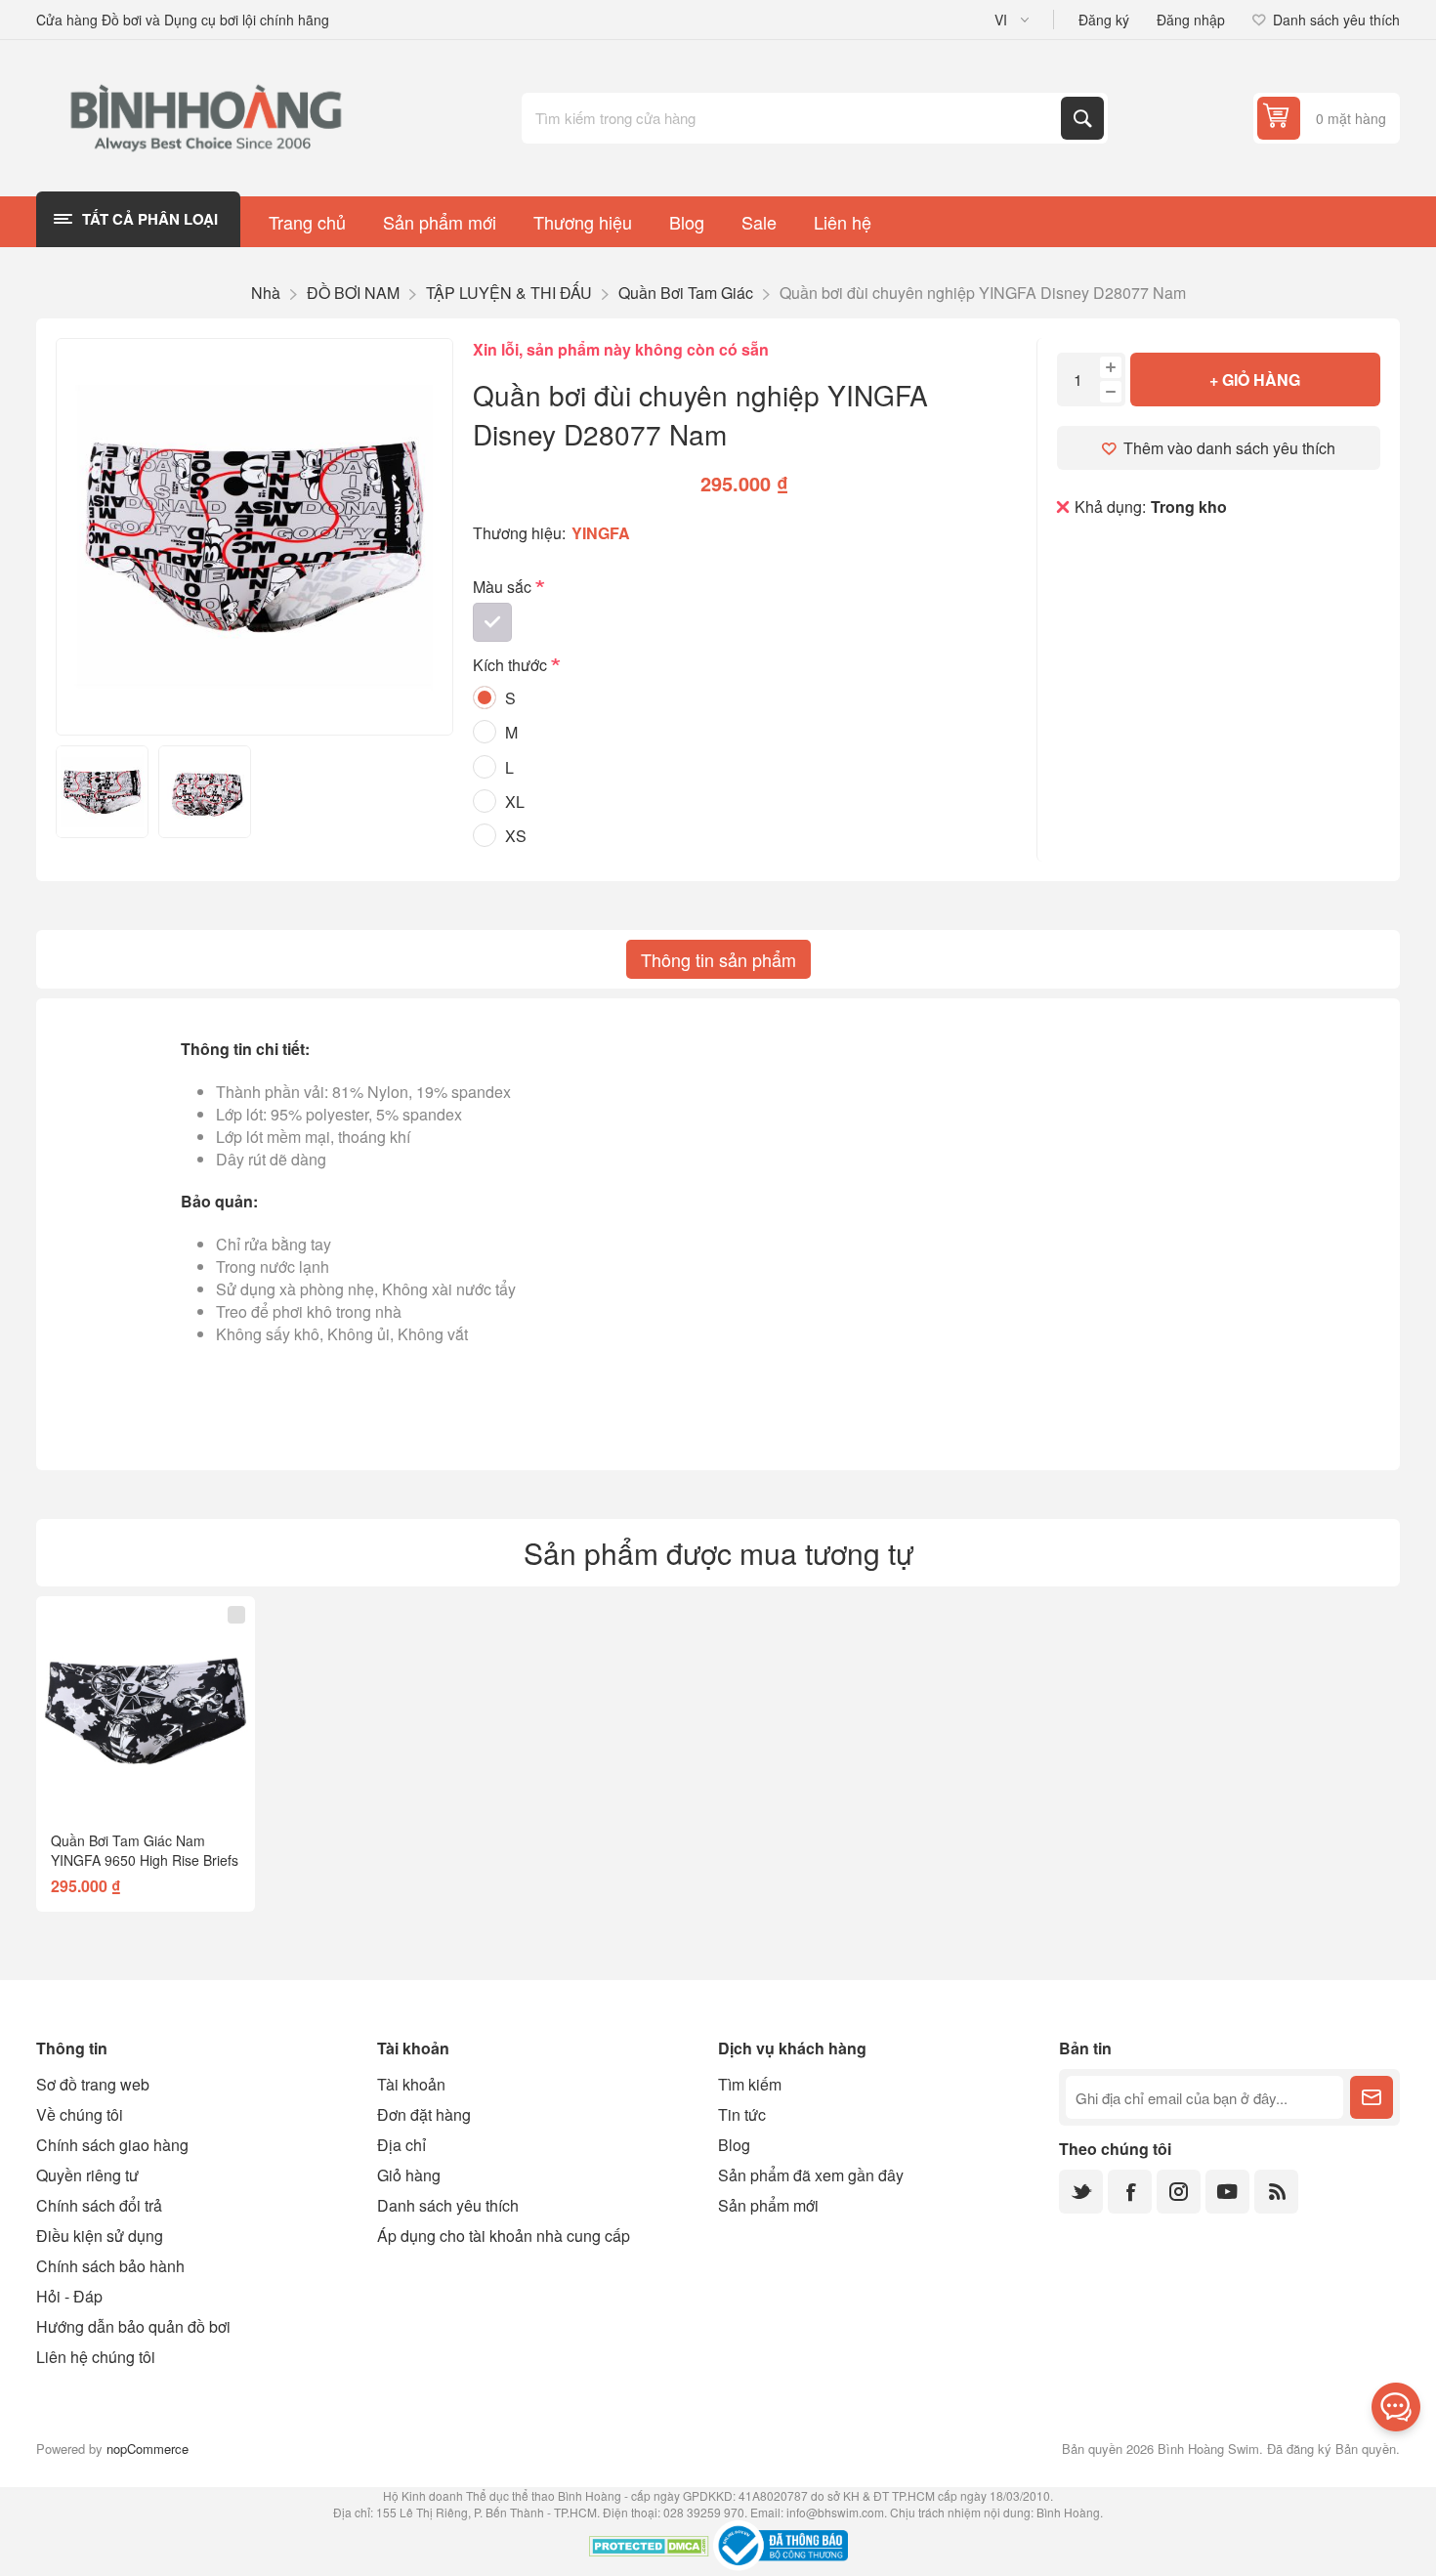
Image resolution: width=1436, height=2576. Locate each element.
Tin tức (742, 2114)
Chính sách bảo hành (110, 2266)
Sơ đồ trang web (93, 2084)
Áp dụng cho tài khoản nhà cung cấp (504, 2236)
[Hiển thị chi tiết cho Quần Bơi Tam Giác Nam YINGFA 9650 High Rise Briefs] (146, 1706)
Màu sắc (504, 587)
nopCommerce (148, 2449)
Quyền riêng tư (87, 2175)
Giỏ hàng (409, 2175)
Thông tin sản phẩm (718, 959)
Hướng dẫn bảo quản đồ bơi (133, 2326)
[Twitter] (1081, 2192)
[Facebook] (1130, 2192)
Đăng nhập (1191, 20)
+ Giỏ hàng (1255, 380)
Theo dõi (1372, 2097)
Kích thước (512, 666)
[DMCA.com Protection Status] (649, 2549)
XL (515, 802)
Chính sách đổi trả (99, 2205)
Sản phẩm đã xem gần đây (811, 2175)
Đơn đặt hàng (424, 2114)
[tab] (718, 959)
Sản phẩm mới (768, 2205)
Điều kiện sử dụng (100, 2236)
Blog (734, 2145)
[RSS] (1276, 2192)
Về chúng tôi (80, 2114)
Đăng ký (1104, 20)
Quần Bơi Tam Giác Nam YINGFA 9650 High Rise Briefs (145, 1850)
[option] (102, 792)
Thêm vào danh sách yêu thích (1229, 448)
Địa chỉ (401, 2145)
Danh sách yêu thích (448, 2205)
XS (516, 836)
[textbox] (793, 118)
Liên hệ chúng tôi (96, 2357)
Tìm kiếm (1082, 118)
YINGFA (601, 533)
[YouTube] (1227, 2192)
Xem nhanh (108, 1785)
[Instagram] (1179, 2192)
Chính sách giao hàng (112, 2145)
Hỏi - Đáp (69, 2296)
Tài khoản (411, 2084)
